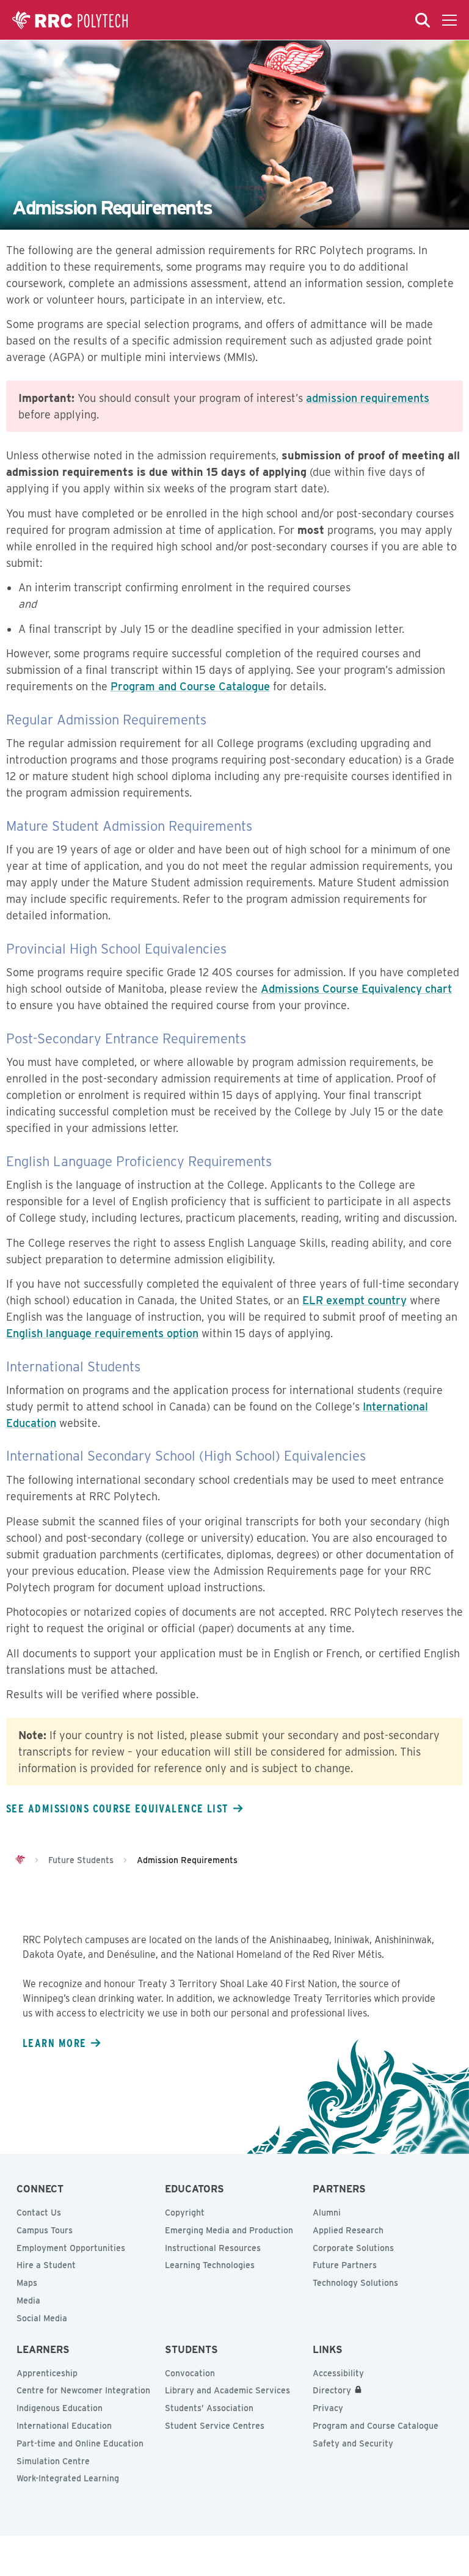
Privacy (328, 2408)
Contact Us (39, 2213)
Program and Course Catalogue (190, 686)
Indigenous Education (60, 2408)
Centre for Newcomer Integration (83, 2390)
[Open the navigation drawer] (449, 20)
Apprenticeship (47, 2373)
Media (28, 2301)
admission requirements (368, 398)
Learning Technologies (210, 2265)
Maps (27, 2283)
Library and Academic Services (227, 2390)
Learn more (54, 2043)
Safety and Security (353, 2443)
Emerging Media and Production (229, 2230)
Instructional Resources (213, 2248)
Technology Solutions (355, 2283)
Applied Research (348, 2230)
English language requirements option (102, 1333)
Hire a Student (46, 2265)
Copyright (185, 2213)
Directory (332, 2390)
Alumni (327, 2213)
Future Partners (345, 2265)
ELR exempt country (354, 1300)
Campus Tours (45, 2230)
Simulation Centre (53, 2461)
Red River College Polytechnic (70, 20)
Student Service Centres (215, 2426)
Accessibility (338, 2373)
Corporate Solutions (353, 2248)
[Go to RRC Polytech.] (20, 1860)
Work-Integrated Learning (68, 2478)
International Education (64, 2426)
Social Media (42, 2318)
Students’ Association (209, 2408)
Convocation (190, 2373)
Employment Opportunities (71, 2248)
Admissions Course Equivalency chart (356, 989)
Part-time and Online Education (80, 2443)
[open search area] (423, 20)
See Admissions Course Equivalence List (117, 1808)
